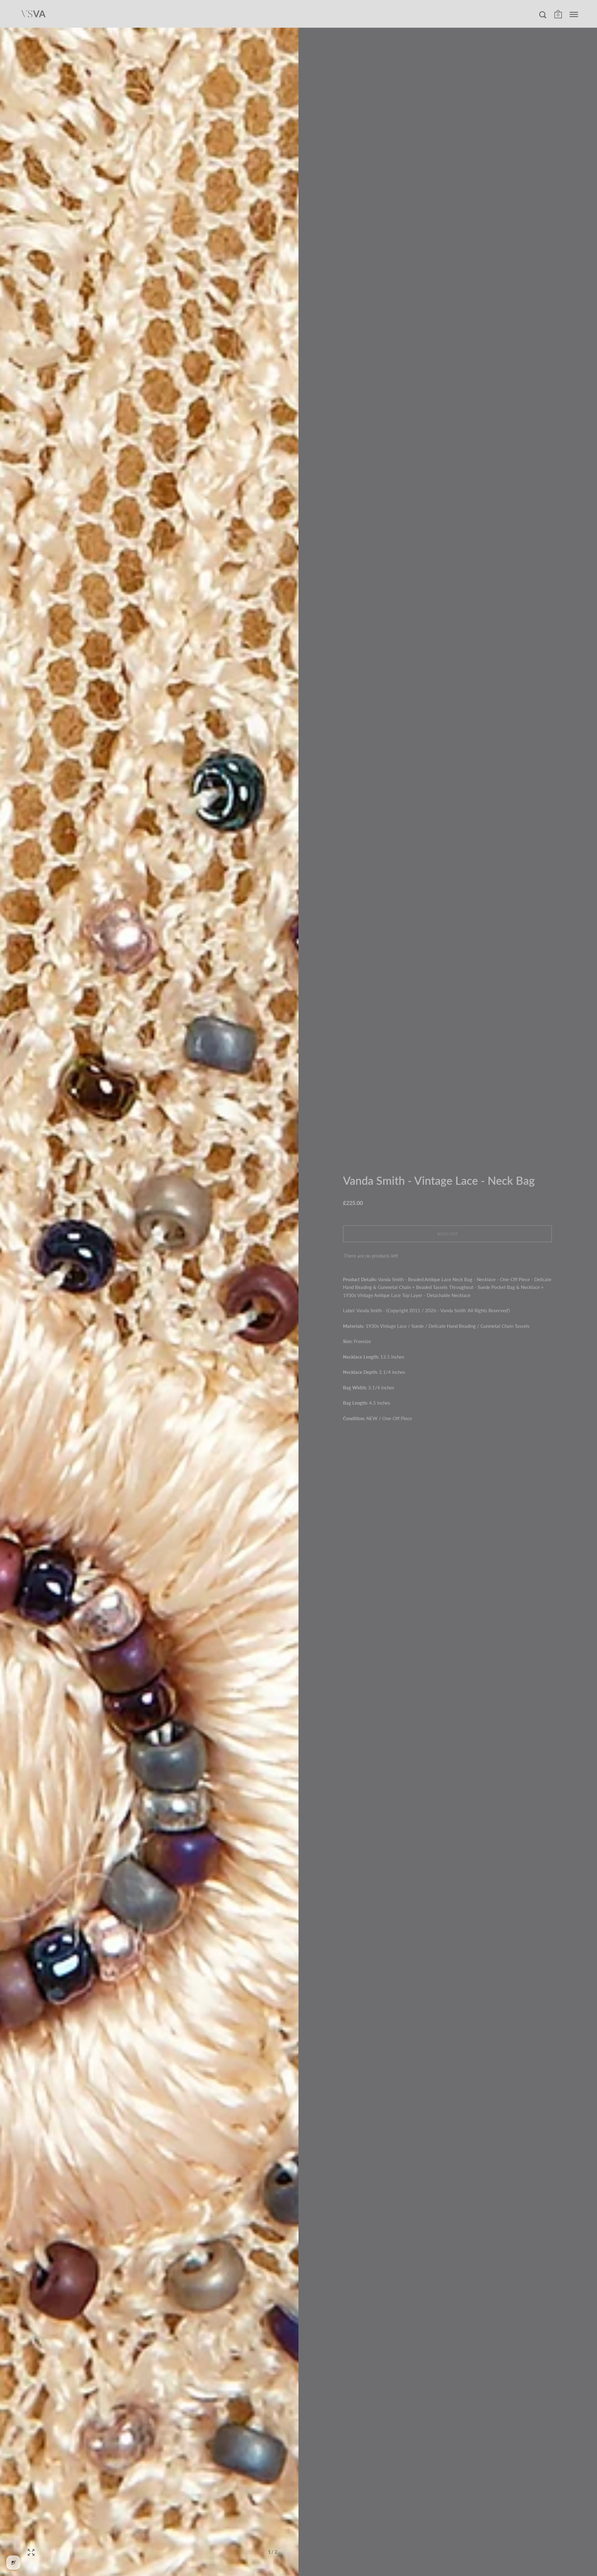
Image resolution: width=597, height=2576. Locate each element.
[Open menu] (574, 15)
